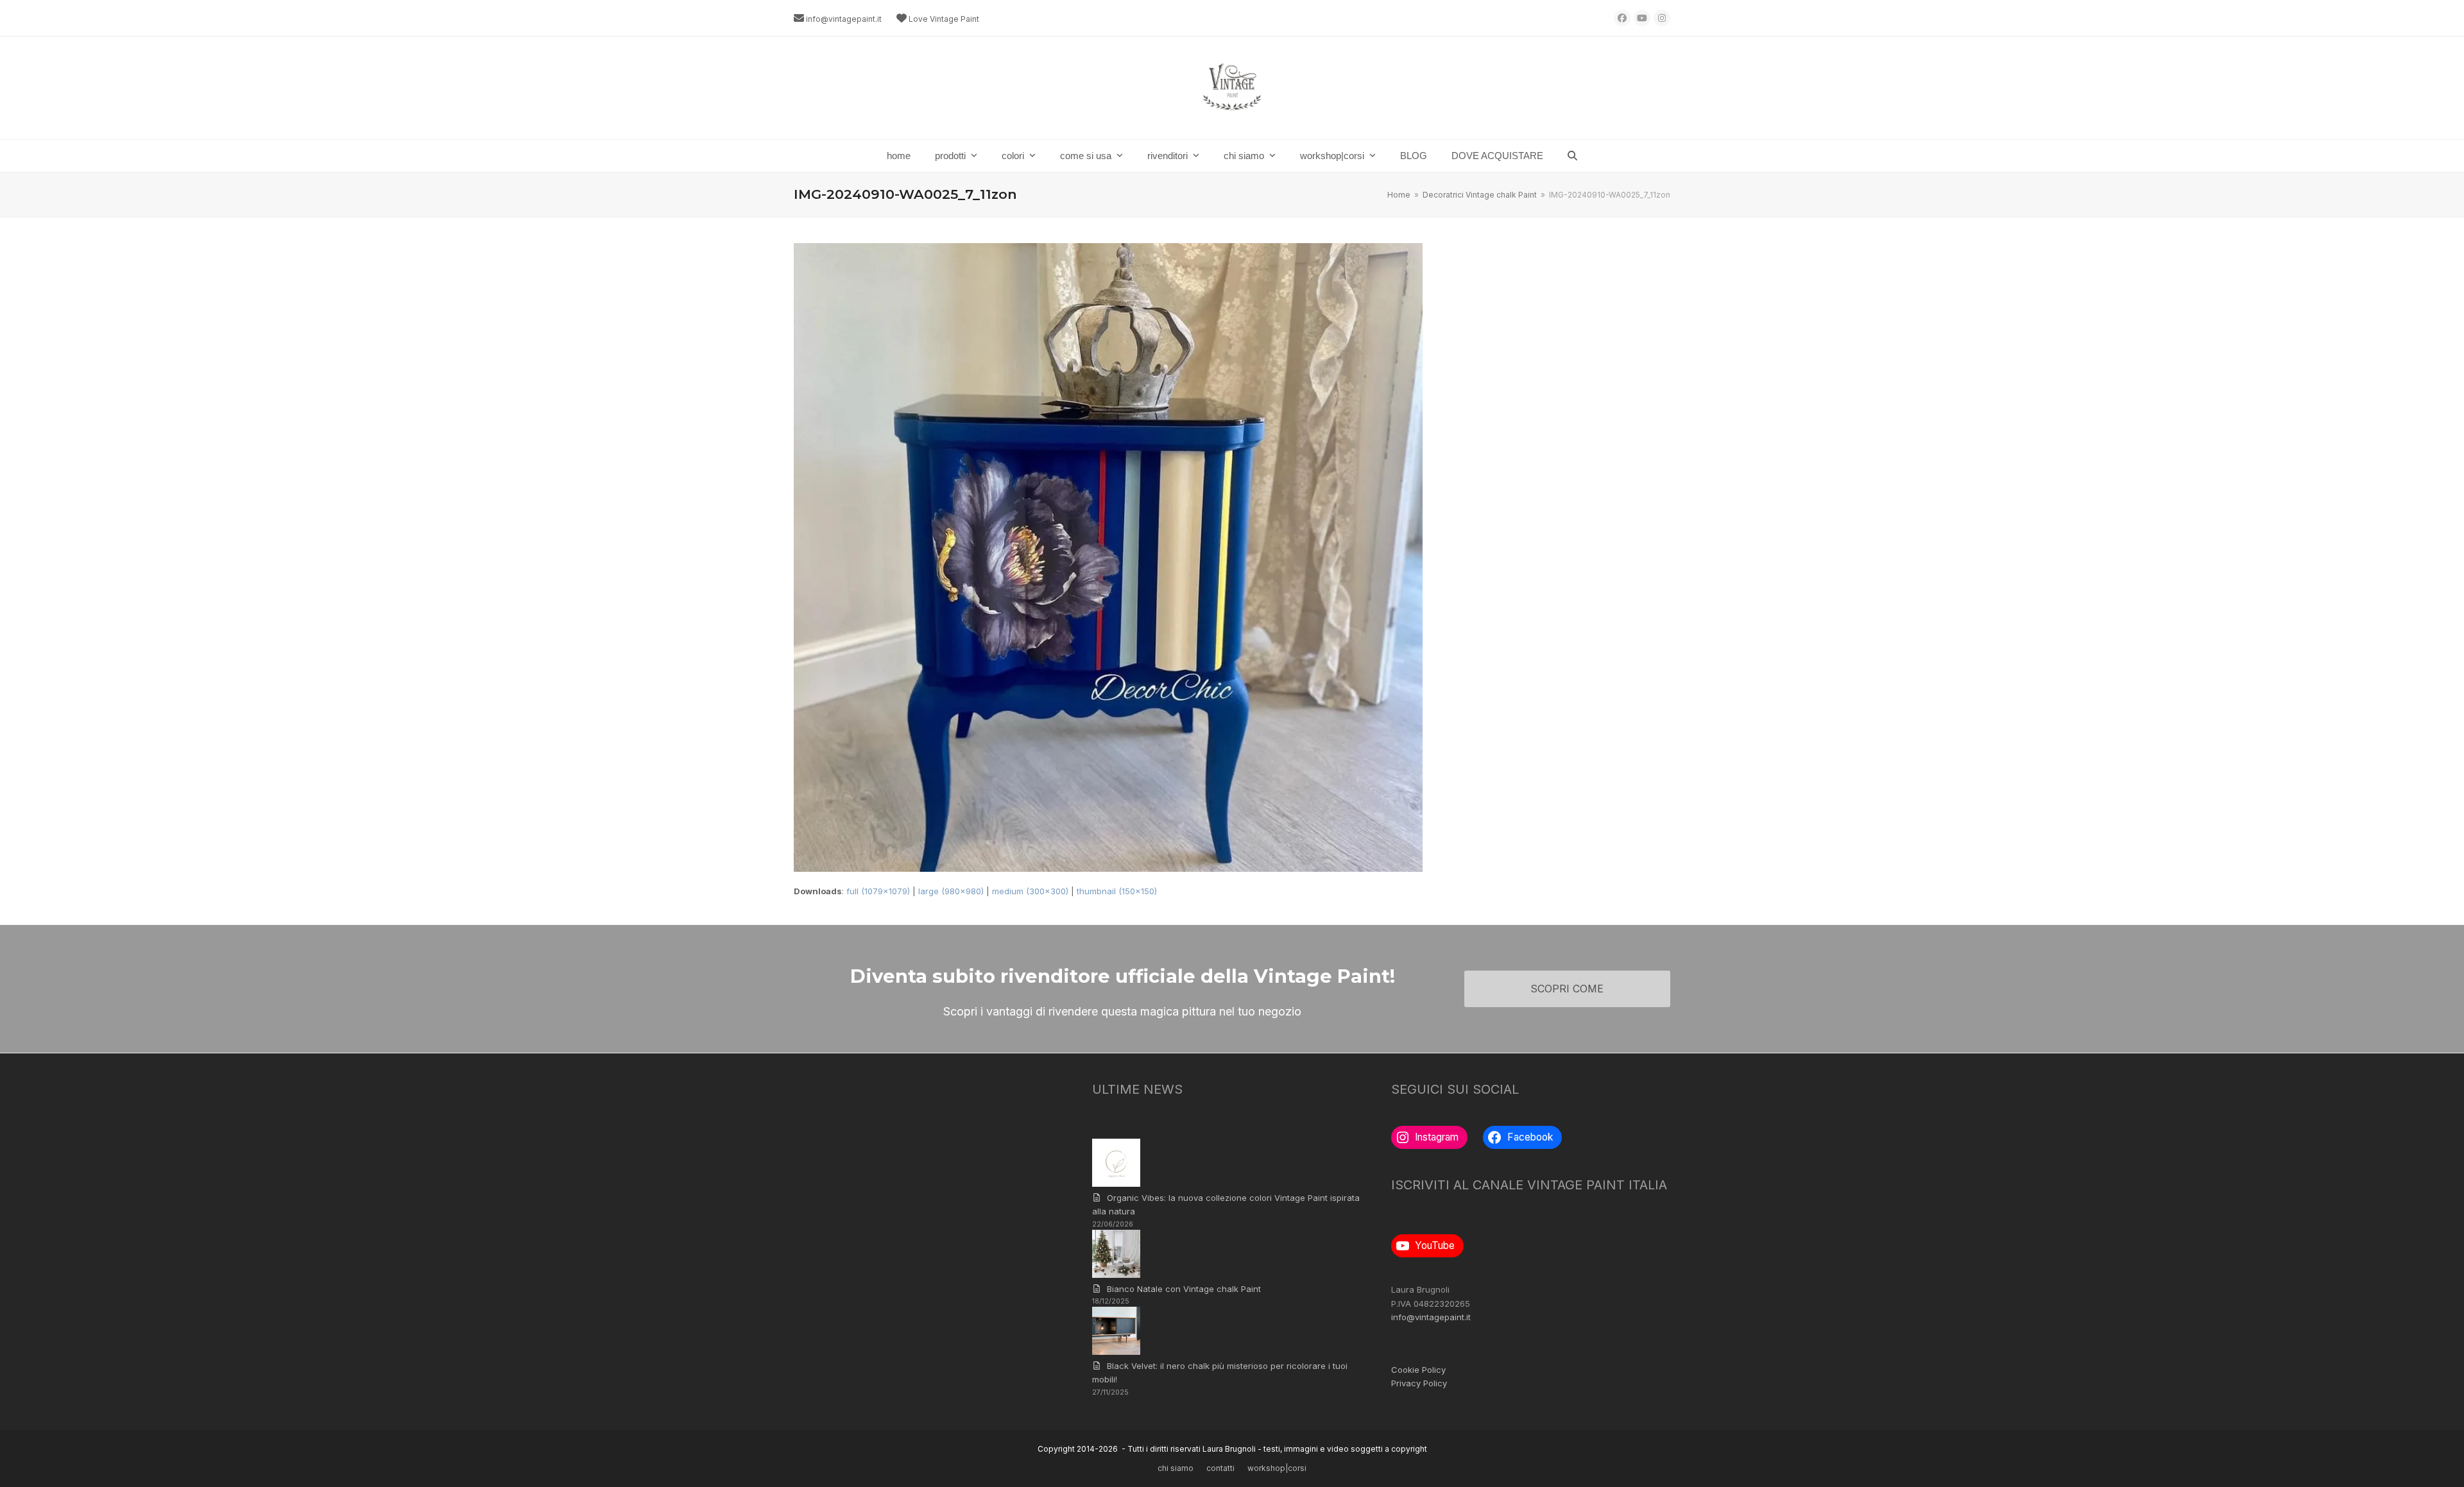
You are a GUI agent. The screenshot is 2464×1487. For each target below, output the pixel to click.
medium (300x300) (1030, 891)
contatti (1220, 1468)
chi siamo (1176, 1468)
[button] (1572, 156)
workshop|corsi (1277, 1468)
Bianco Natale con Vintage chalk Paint (1184, 1289)
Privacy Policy (1419, 1383)
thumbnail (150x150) (1117, 891)
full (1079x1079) (878, 891)
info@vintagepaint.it (844, 19)
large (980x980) (951, 891)
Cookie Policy (1418, 1370)
